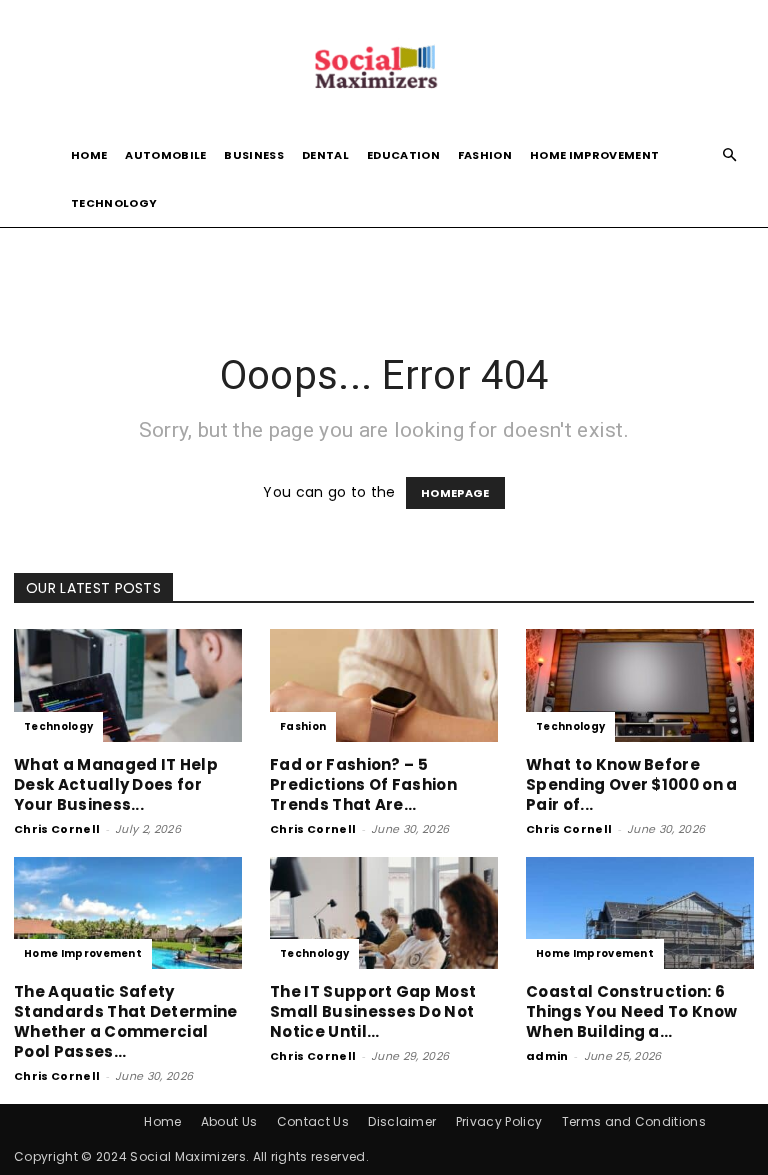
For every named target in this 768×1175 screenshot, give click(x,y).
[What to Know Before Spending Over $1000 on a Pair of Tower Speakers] (640, 685)
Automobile (165, 155)
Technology (114, 203)
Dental (325, 155)
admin (547, 1056)
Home (89, 155)
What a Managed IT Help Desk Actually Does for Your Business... (116, 784)
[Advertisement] (384, 271)
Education (403, 155)
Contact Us (313, 1121)
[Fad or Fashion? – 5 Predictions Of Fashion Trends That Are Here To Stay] (384, 685)
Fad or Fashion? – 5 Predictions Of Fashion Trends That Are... (363, 784)
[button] (730, 155)
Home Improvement (594, 155)
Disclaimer (402, 1121)
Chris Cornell (57, 829)
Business (254, 155)
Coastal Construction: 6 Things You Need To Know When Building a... (631, 1011)
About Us (229, 1121)
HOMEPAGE (455, 493)
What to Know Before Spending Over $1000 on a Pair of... (632, 784)
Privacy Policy (499, 1121)
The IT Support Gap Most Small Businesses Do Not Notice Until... (373, 1011)
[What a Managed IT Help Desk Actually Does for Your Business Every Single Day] (128, 685)
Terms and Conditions (634, 1121)
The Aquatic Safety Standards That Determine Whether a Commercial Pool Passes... (126, 1021)
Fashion (485, 155)
